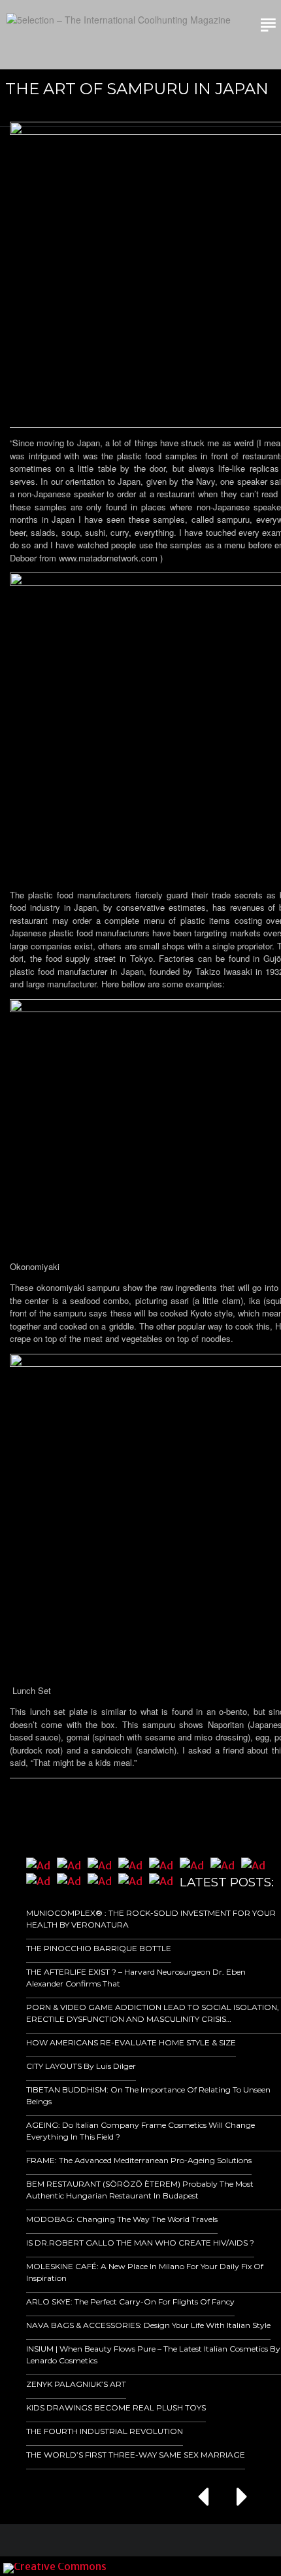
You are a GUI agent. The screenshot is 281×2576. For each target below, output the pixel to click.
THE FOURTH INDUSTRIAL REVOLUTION (105, 2431)
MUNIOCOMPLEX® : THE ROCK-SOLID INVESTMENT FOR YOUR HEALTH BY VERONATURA (151, 1919)
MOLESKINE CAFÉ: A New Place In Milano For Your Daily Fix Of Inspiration (145, 2272)
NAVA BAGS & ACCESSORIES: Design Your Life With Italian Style (148, 2325)
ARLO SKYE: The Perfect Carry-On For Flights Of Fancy (130, 2302)
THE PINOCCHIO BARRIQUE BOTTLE (99, 1948)
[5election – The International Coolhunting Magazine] (119, 20)
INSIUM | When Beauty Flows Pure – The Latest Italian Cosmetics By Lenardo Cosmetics (153, 2355)
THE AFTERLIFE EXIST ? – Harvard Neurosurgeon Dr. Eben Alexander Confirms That (136, 1978)
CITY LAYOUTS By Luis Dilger (81, 2066)
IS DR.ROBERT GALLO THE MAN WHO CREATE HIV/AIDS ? (140, 2243)
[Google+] (203, 2566)
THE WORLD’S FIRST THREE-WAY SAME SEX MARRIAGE (136, 2455)
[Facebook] (185, 2566)
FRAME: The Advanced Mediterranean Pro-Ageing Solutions (139, 2160)
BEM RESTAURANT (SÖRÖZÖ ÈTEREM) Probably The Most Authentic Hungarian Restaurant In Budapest (140, 2190)
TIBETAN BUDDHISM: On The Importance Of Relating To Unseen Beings (148, 2095)
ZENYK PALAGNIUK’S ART (76, 2384)
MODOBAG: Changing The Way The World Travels (122, 2219)
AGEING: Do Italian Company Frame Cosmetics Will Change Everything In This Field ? (140, 2131)
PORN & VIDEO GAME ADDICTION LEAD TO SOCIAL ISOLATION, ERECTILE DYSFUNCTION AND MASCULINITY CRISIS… (153, 2013)
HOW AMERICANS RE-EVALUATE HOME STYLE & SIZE (131, 2042)
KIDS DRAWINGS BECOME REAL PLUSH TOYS (116, 2408)
